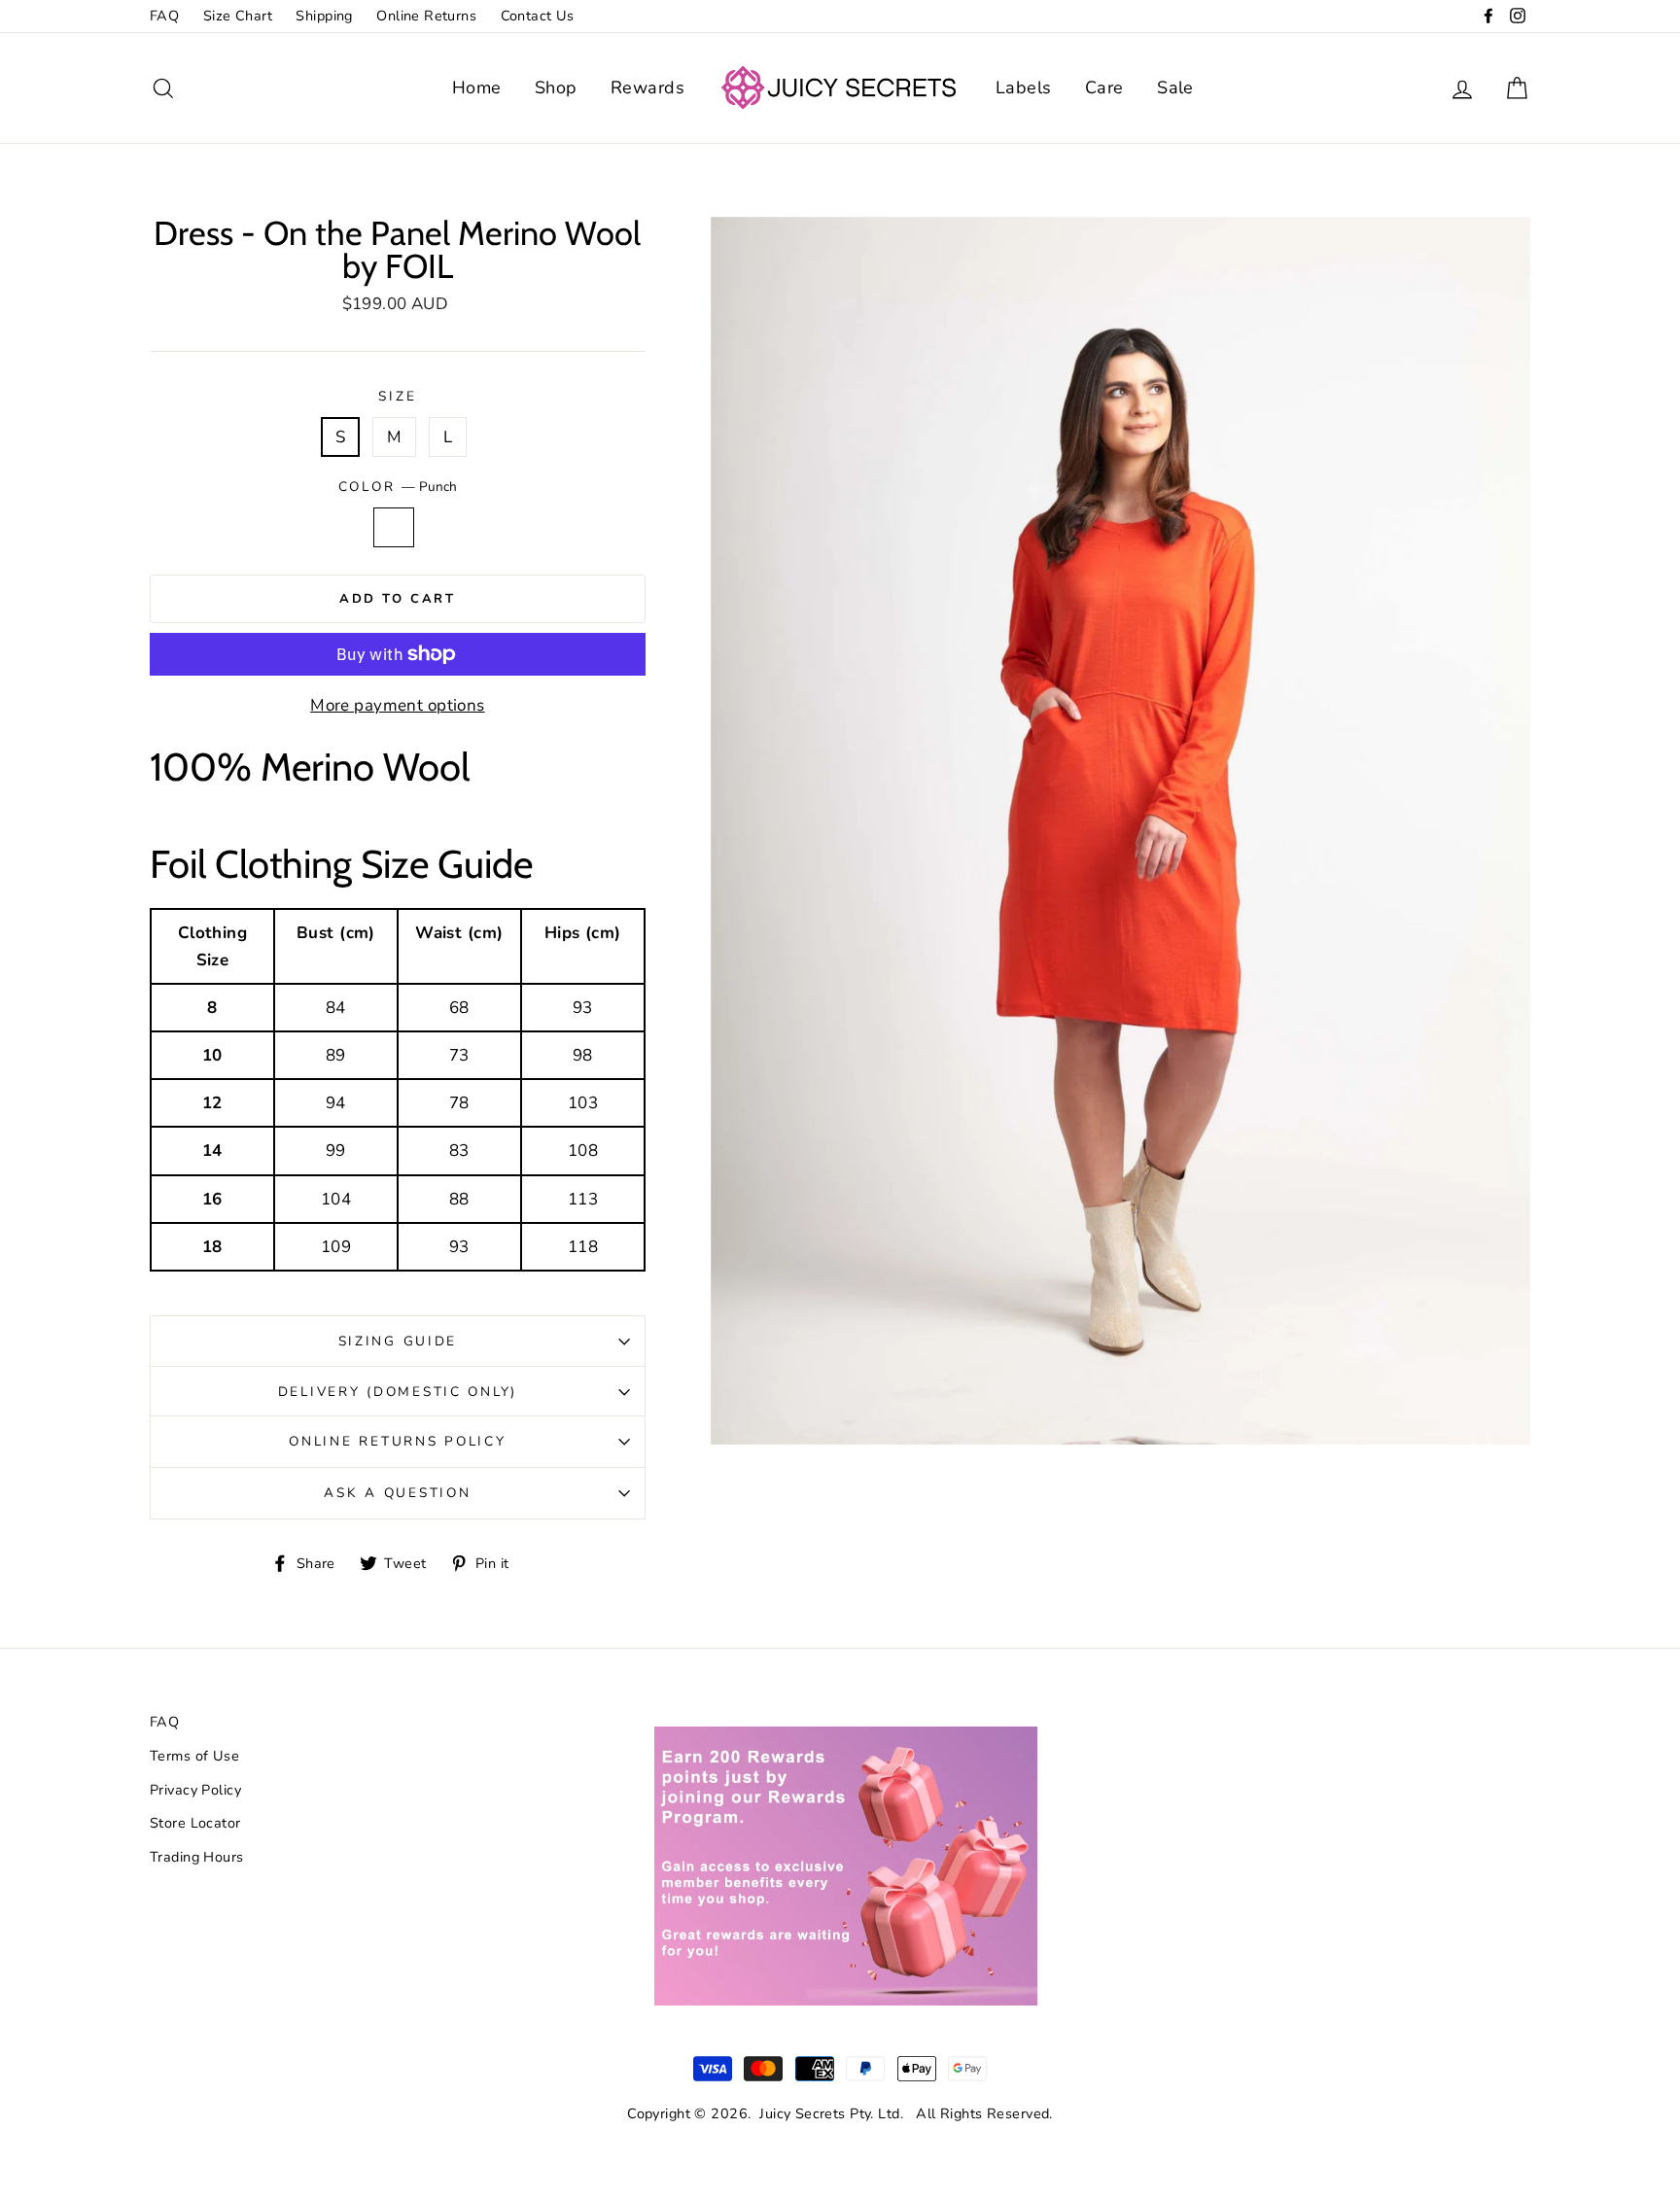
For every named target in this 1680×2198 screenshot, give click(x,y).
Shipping (324, 16)
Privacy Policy (195, 1790)
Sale (1175, 87)
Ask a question (397, 1493)
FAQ (164, 16)
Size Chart (238, 16)
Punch (394, 527)
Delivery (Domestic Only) (398, 1392)
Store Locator (195, 1823)
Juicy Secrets (803, 2113)
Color (398, 487)
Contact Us (538, 16)
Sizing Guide (398, 1341)
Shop (556, 87)
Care (1104, 87)
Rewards (647, 87)
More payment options (398, 705)
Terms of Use (194, 1756)
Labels (1024, 87)
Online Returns (426, 16)
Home (477, 87)
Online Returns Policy (397, 1441)
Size (397, 396)
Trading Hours (197, 1857)
